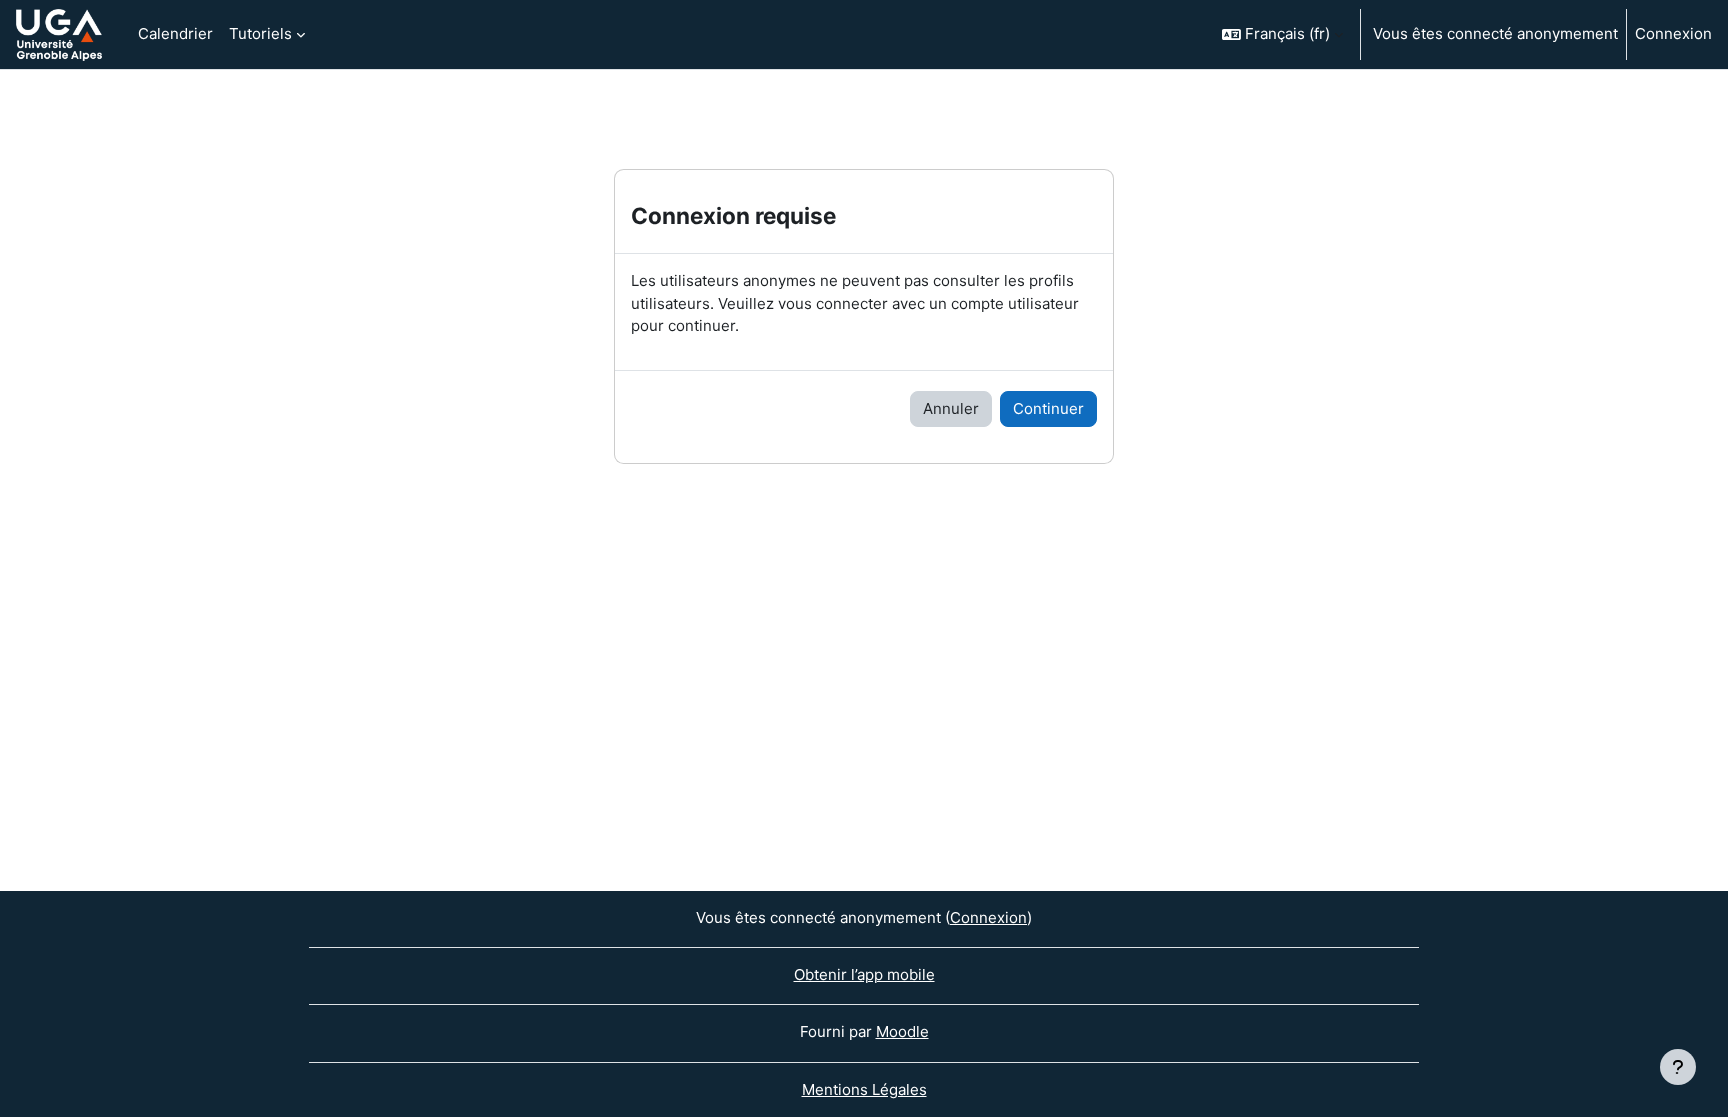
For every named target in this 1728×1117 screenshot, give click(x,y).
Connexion (1673, 33)
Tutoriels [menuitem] (260, 33)
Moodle (902, 1031)
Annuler (951, 408)
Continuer (1048, 408)
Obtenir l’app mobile (864, 974)
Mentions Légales (864, 1089)
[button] (1282, 34)
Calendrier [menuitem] (175, 33)
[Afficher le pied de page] (1678, 1067)
